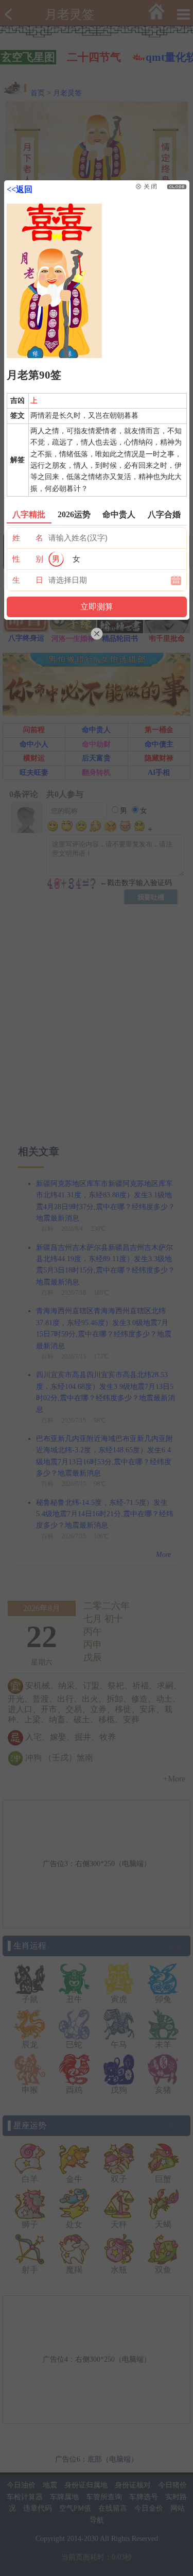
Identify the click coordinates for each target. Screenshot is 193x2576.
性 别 (28, 559)
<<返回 (20, 189)
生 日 (28, 580)
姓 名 (28, 538)
